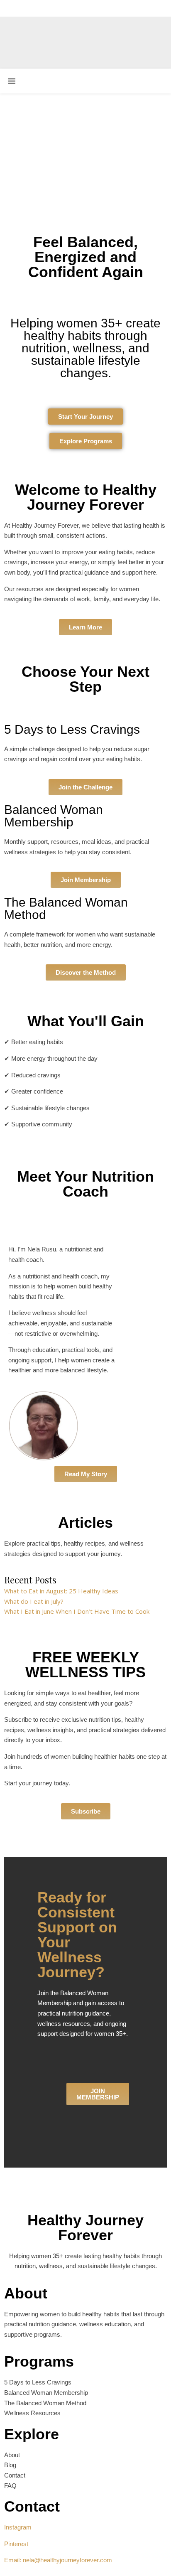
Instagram (18, 2527)
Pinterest (16, 2544)
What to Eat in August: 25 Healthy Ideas (61, 1591)
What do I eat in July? (34, 1601)
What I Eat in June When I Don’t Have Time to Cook (77, 1611)
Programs (39, 2361)
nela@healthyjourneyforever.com (67, 2560)
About (26, 2293)
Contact (32, 2506)
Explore (32, 2434)
